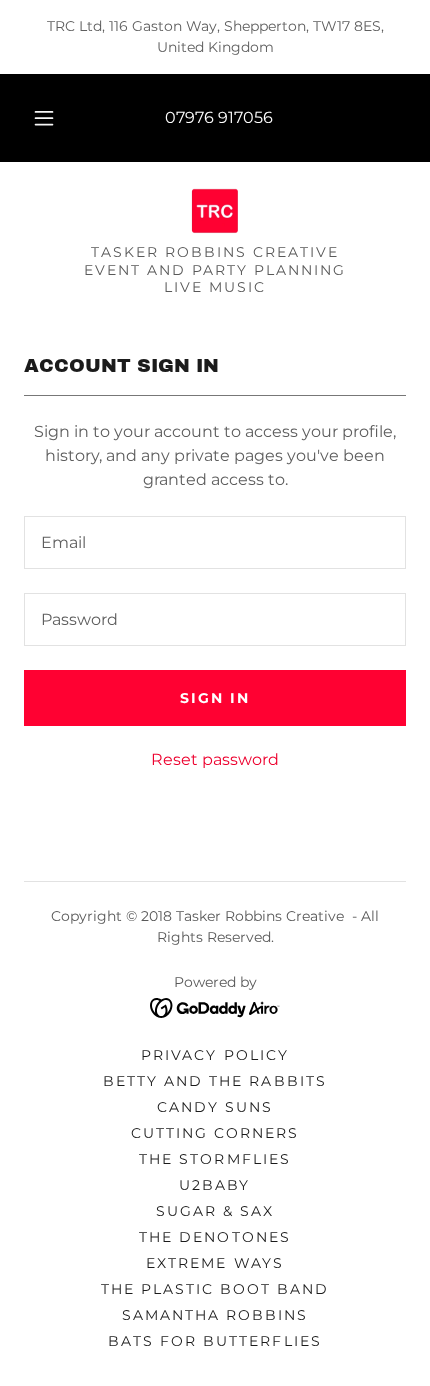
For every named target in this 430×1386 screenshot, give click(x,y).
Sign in (215, 698)
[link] (215, 211)
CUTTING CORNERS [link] (215, 1133)
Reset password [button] (215, 759)
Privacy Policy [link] (214, 1055)
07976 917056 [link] (219, 117)
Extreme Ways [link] (214, 1263)
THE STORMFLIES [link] (214, 1159)
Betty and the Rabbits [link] (214, 1081)
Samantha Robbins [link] (215, 1315)
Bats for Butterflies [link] (214, 1341)
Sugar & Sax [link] (215, 1211)
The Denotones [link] (214, 1237)
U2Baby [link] (214, 1185)
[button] (44, 118)
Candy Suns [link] (215, 1107)
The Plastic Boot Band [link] (215, 1289)
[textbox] (215, 542)
